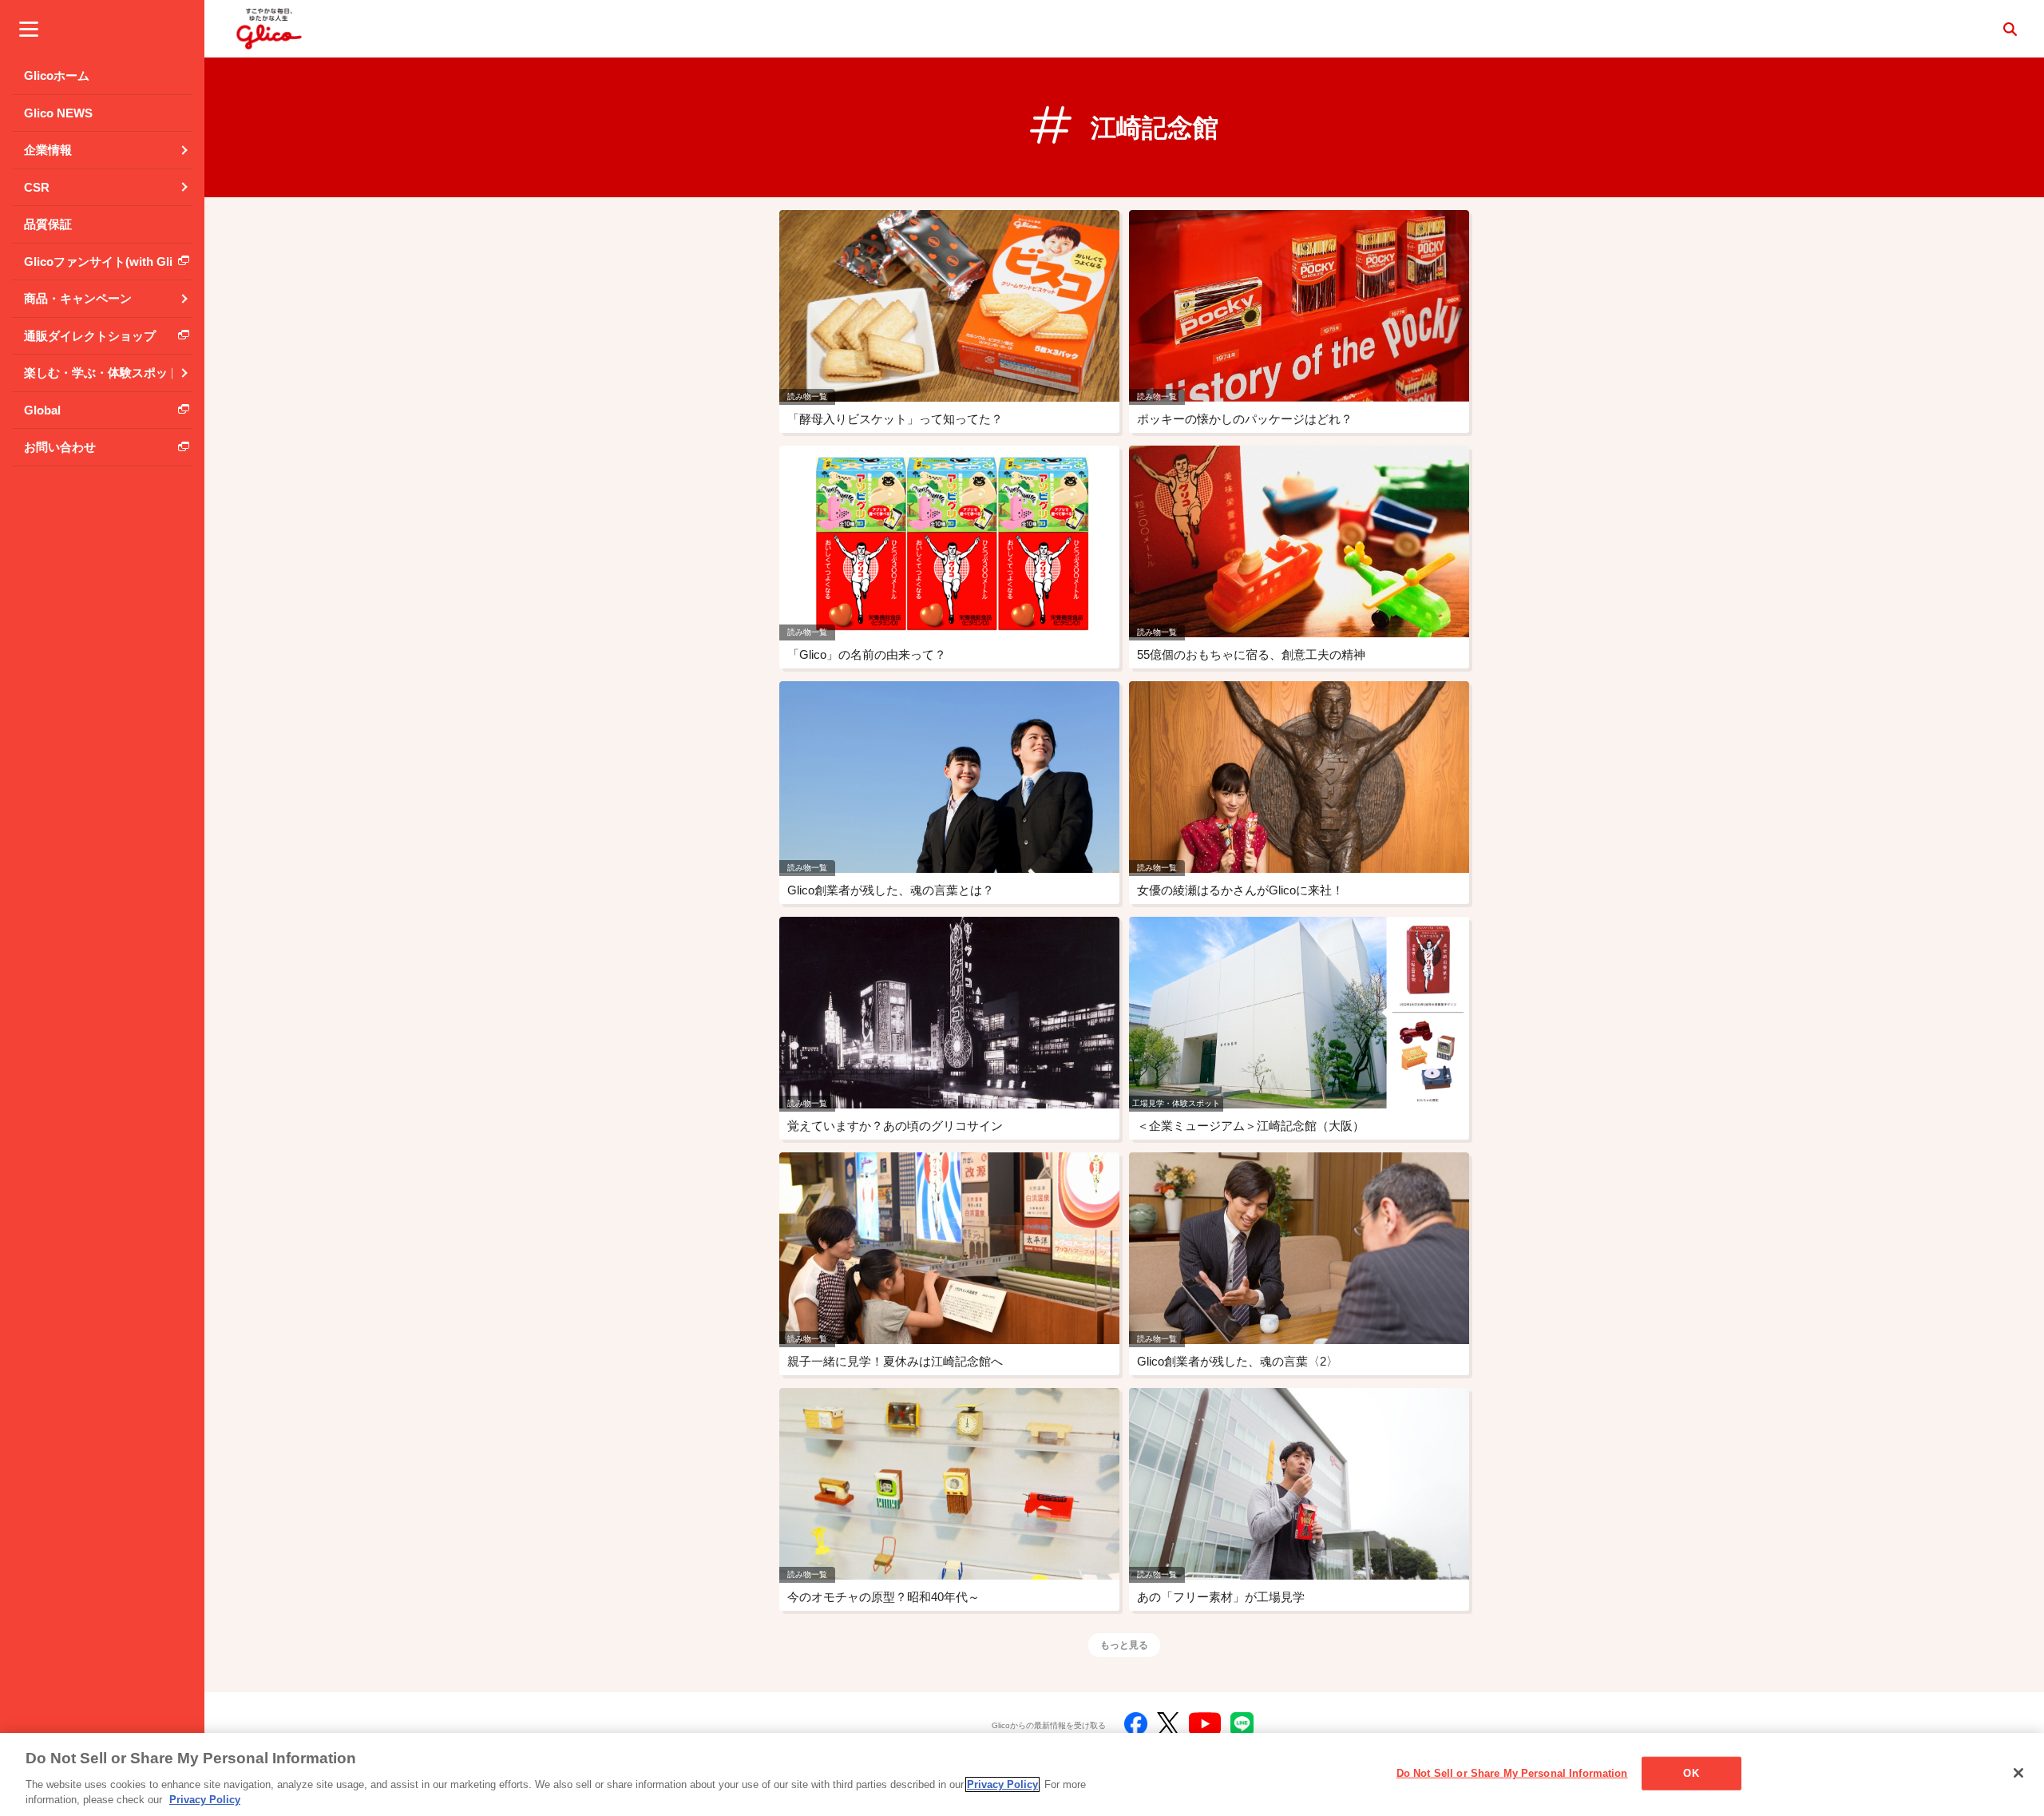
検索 (2010, 29)
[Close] (2018, 1773)
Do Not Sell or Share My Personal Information (1512, 1773)
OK (1691, 1773)
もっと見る (1124, 1645)
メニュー (29, 29)
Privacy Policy (1002, 1784)
